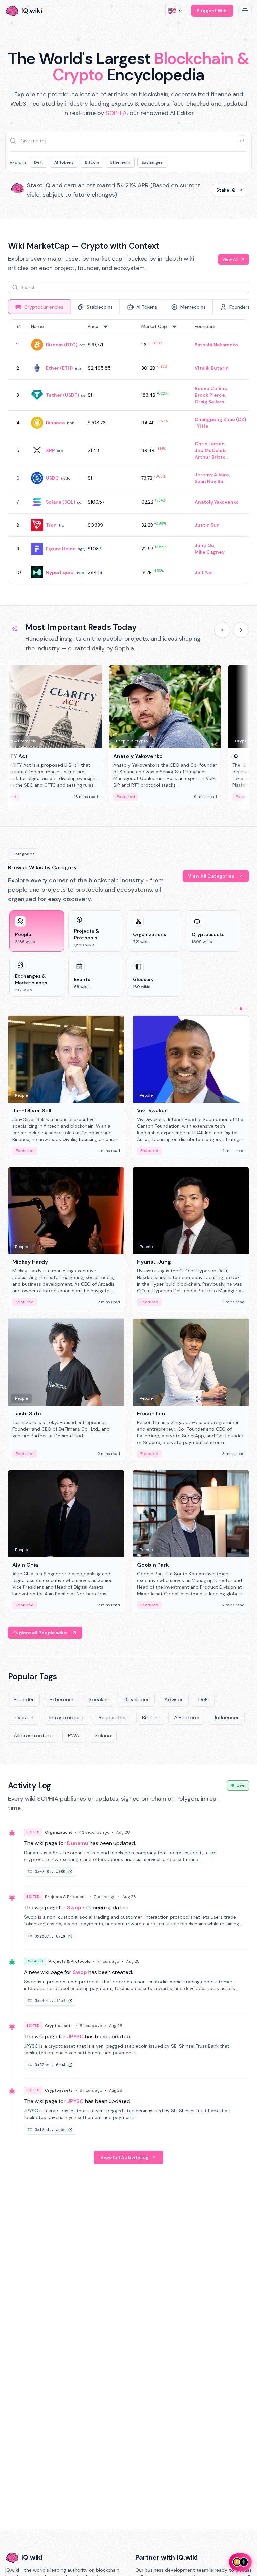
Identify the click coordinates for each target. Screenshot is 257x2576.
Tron (51, 525)
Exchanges (152, 162)
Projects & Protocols (66, 1897)
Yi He (203, 426)
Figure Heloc (61, 549)
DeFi (38, 162)
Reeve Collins (211, 388)
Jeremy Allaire (212, 475)
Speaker (99, 1699)
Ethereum (120, 162)
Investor (24, 1718)
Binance (55, 423)
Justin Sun (207, 525)
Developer (136, 1699)
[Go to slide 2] (241, 1009)
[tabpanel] (128, 452)
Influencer (227, 1718)
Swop (74, 1908)
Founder (24, 1699)
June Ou (204, 545)
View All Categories (211, 876)
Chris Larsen (210, 444)
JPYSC (75, 2037)
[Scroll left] (222, 630)
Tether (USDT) (62, 395)
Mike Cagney (210, 552)
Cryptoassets (59, 2026)
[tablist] (128, 307)
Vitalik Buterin (212, 368)
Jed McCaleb (210, 450)
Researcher (113, 1718)
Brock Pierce (210, 395)
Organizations (59, 1832)
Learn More (222, 190)
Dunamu (78, 1843)
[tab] (39, 307)
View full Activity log (124, 2157)
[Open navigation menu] (245, 11)
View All (230, 259)
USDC (52, 478)
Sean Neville (209, 481)
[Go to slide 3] (246, 1009)
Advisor (174, 1699)
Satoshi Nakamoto (216, 345)
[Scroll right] (241, 630)
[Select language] (176, 11)
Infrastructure (66, 1718)
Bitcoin (92, 162)
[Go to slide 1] (236, 1009)
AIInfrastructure (33, 1736)
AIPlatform (187, 1718)
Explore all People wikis (40, 1633)
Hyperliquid (60, 572)
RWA (74, 1736)
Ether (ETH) (59, 368)
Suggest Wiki (212, 11)
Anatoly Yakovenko (217, 502)
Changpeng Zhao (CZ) (220, 419)
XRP (50, 450)
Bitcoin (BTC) (62, 345)
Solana (103, 1736)
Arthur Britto (210, 457)
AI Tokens (64, 162)
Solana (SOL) (60, 502)
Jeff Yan (204, 572)
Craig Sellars (209, 402)
